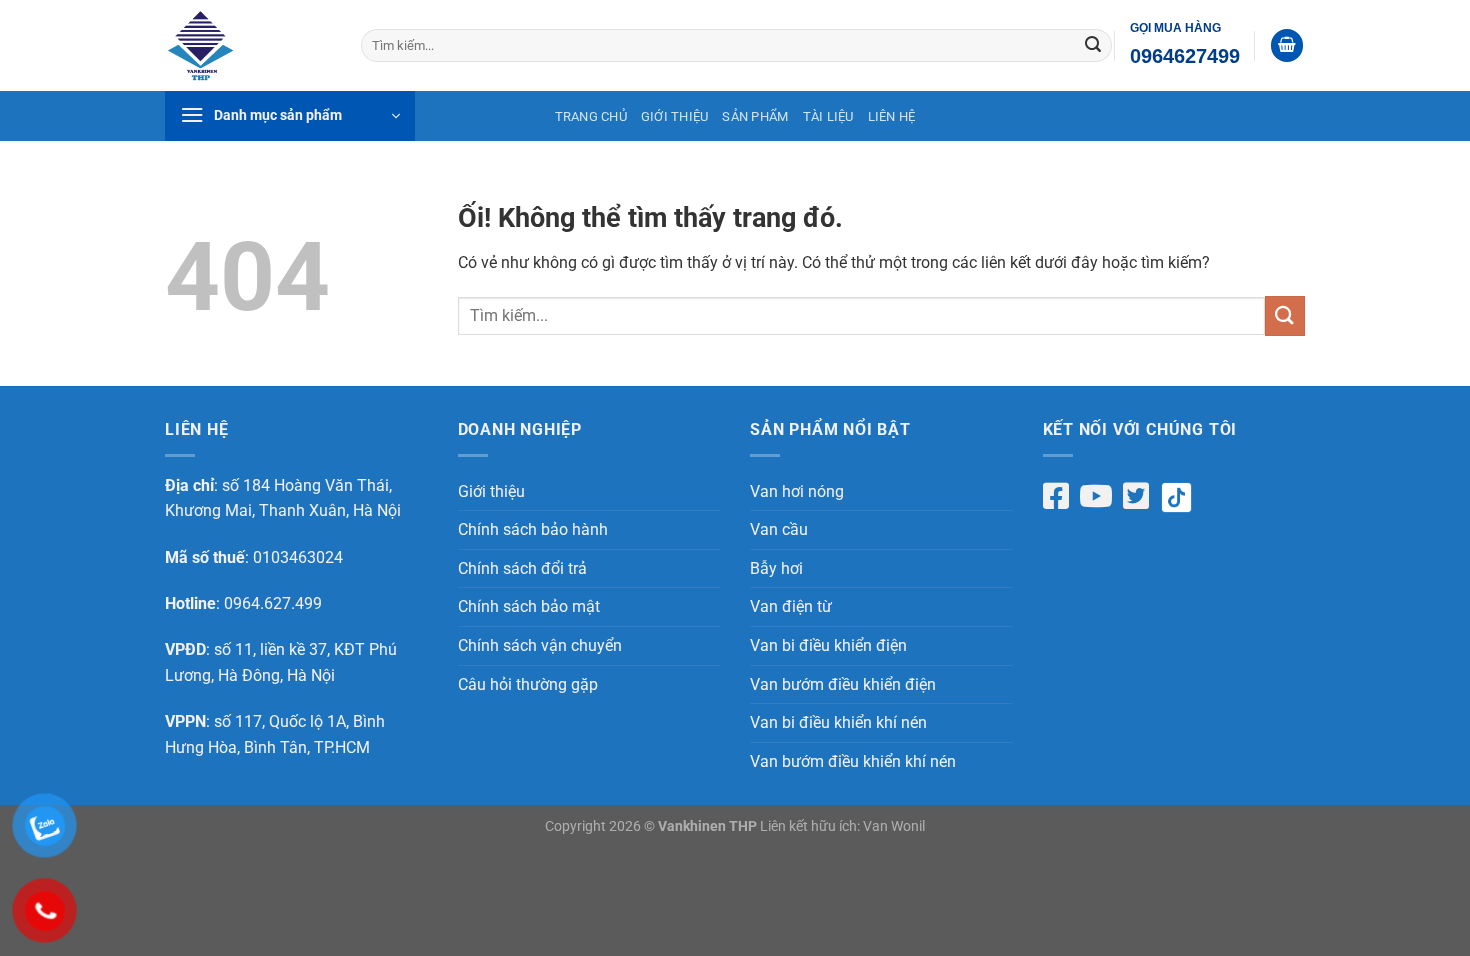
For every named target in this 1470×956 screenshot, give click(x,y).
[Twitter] (1136, 496)
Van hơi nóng (797, 491)
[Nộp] (1093, 46)
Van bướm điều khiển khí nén (853, 761)
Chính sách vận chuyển (540, 645)
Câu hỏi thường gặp (528, 684)
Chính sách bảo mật (529, 606)
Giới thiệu (675, 116)
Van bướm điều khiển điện (843, 684)
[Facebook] (1056, 496)
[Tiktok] (1184, 497)
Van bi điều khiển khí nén (838, 722)
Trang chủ (591, 116)
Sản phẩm (755, 116)
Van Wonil (894, 826)
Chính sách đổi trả (522, 568)
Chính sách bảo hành (533, 529)
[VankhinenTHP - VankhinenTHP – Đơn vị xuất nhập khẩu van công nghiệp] (248, 45)
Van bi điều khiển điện (828, 645)
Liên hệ (892, 116)
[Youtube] (1096, 496)
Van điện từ (791, 606)
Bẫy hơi (776, 568)
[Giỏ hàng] (1287, 45)
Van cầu (779, 529)
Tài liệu (828, 116)
